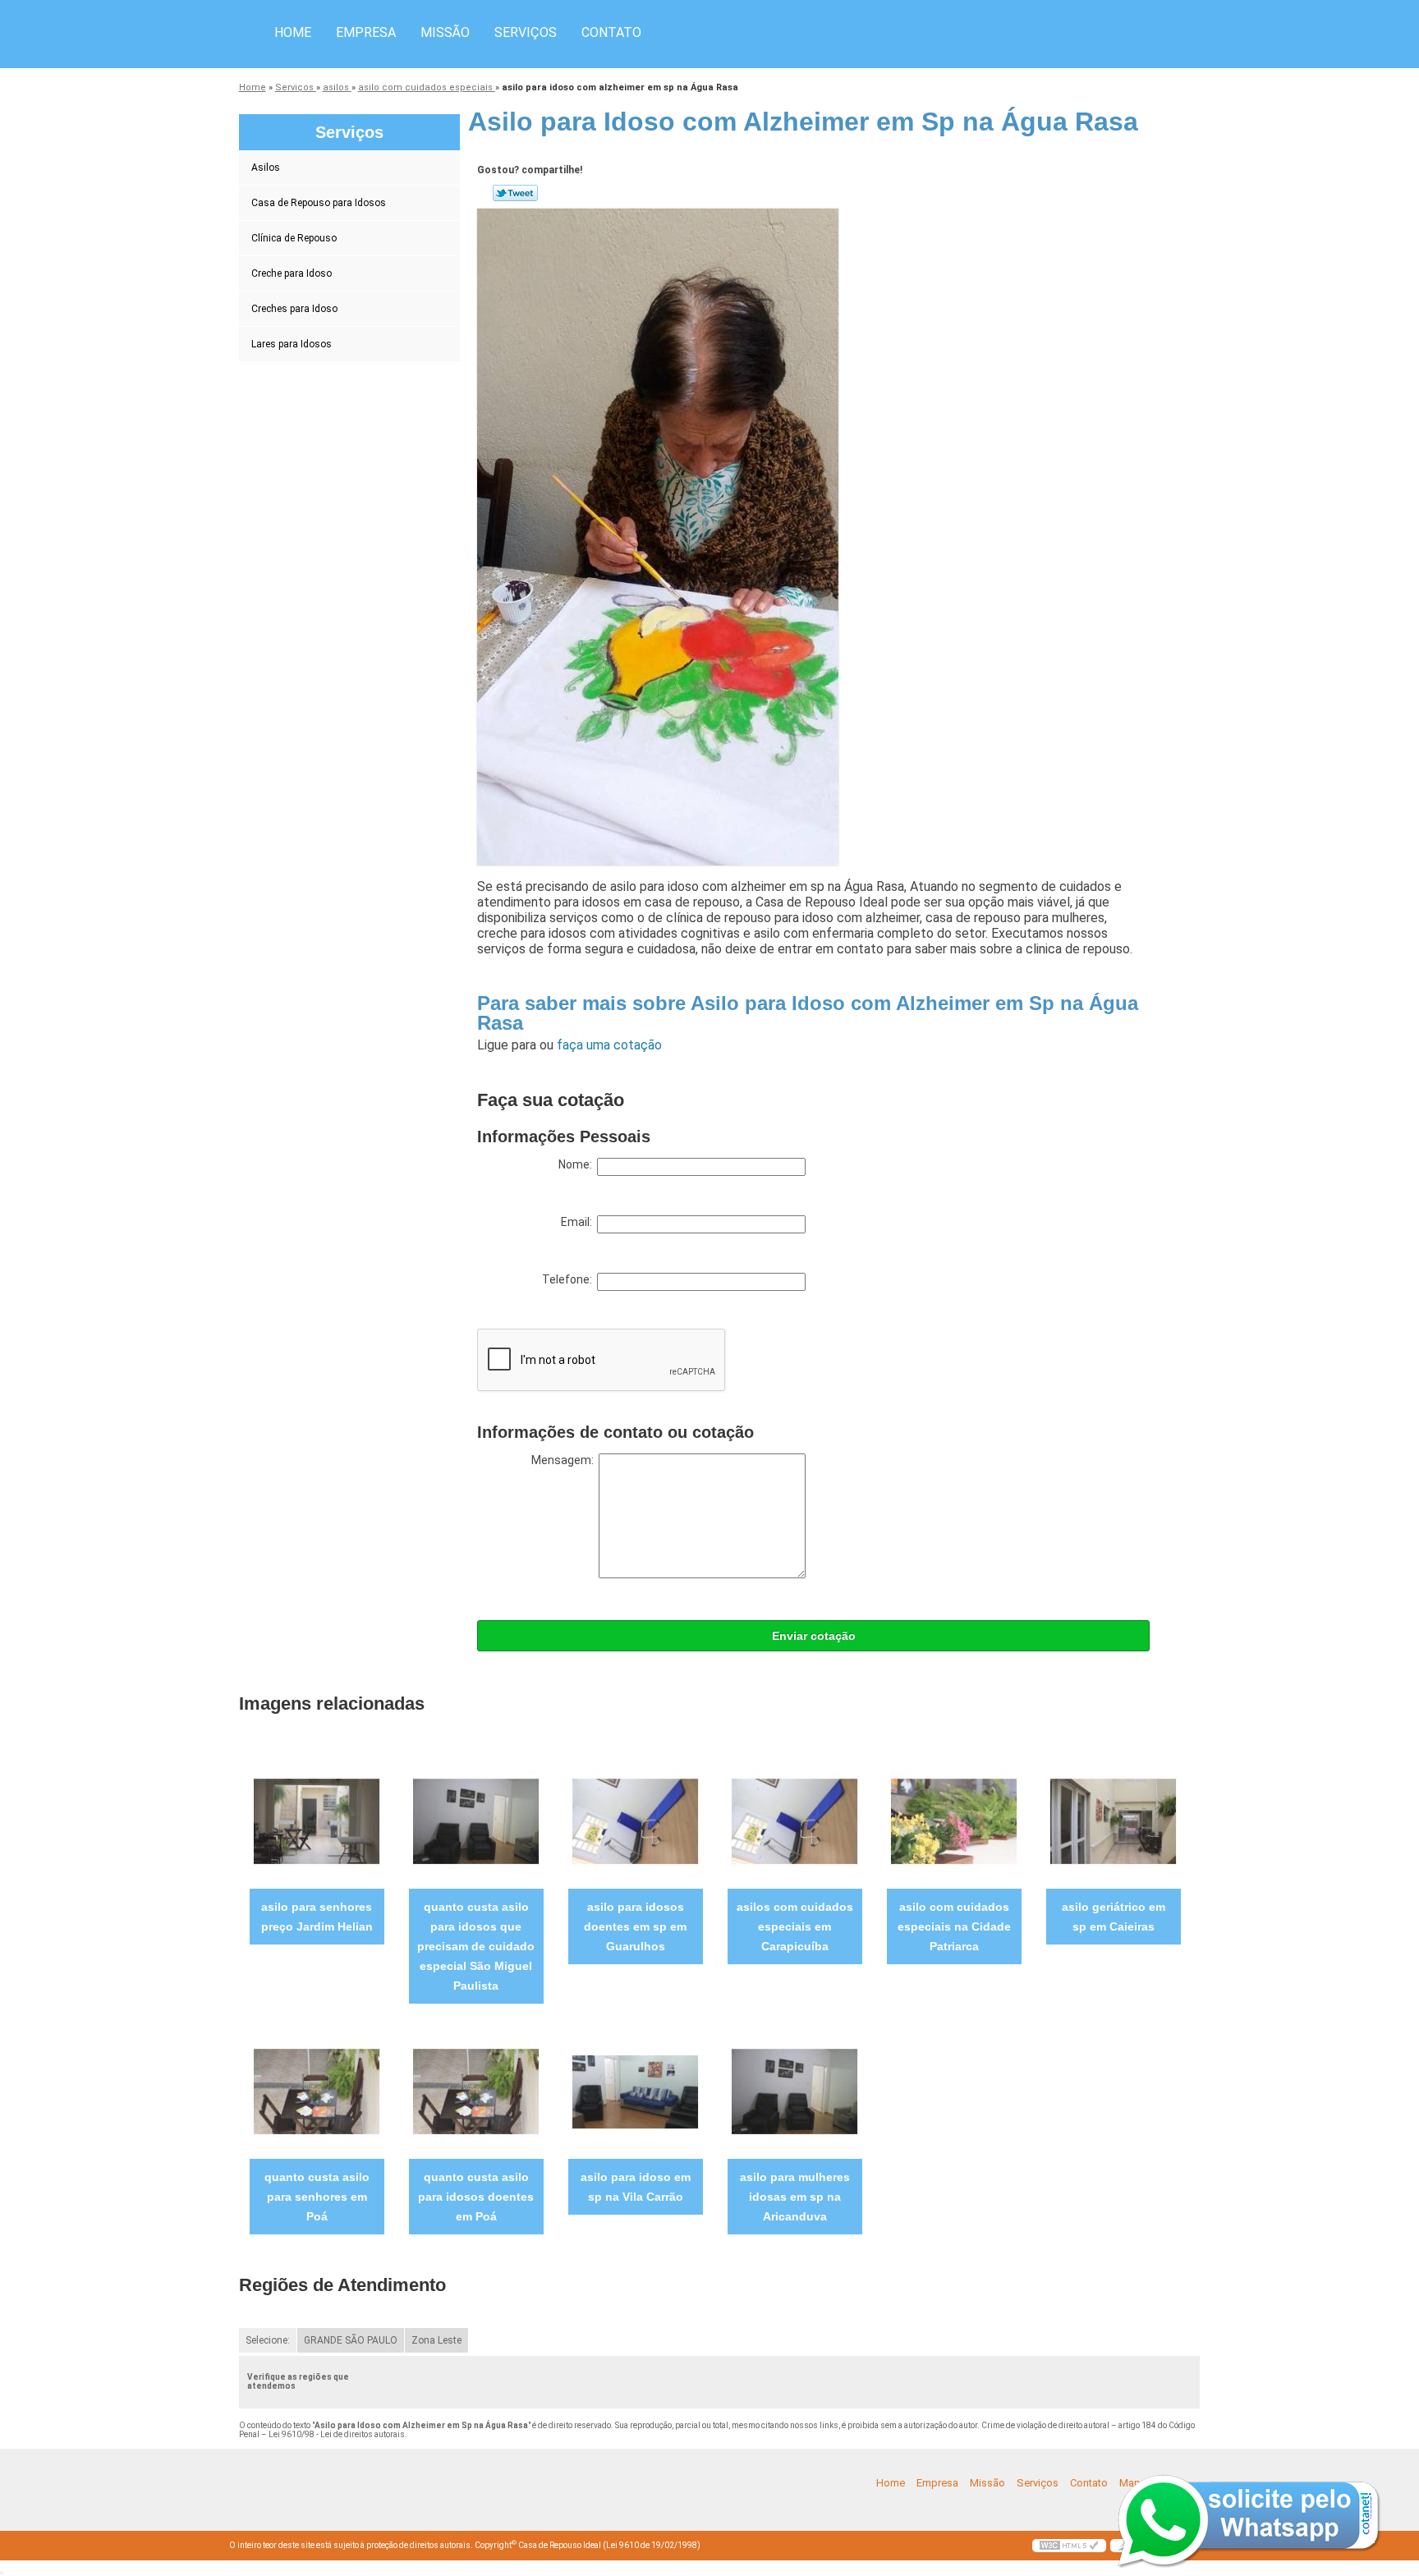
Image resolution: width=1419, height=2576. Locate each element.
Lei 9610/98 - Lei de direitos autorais (337, 2434)
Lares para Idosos (292, 344)
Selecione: (268, 2340)
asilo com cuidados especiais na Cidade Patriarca (954, 1926)
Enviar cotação (814, 1636)
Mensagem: (565, 1460)
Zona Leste (436, 2340)
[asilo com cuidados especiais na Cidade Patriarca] (954, 1821)
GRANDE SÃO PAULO (351, 2340)
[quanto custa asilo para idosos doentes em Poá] (476, 2091)
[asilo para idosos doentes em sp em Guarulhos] (635, 1821)
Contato (611, 32)
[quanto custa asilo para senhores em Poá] (317, 2091)
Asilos (266, 168)
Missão (445, 32)
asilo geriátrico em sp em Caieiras (1114, 1917)
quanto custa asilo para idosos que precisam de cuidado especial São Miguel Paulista (476, 1946)
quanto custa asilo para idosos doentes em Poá (476, 2197)
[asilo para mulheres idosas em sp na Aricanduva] (794, 2091)
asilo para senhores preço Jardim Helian (317, 1917)
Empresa (366, 32)
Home (293, 32)
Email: (579, 1222)
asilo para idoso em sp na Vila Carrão (636, 2187)
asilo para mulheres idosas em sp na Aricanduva (795, 2197)
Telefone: (569, 1279)
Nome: (578, 1164)
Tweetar (515, 193)
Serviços (526, 32)
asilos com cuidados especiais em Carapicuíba (795, 1926)
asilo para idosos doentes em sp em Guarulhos (635, 1926)
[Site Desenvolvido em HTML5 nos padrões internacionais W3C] (1069, 2546)
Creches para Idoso (294, 309)
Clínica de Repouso (294, 238)
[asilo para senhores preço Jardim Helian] (317, 1821)
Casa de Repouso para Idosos (319, 203)
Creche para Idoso (292, 273)
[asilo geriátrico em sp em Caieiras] (1113, 1821)
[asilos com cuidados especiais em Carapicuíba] (794, 1821)
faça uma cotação (609, 1045)
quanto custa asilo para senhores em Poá (317, 2197)
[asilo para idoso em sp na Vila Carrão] (635, 2091)
